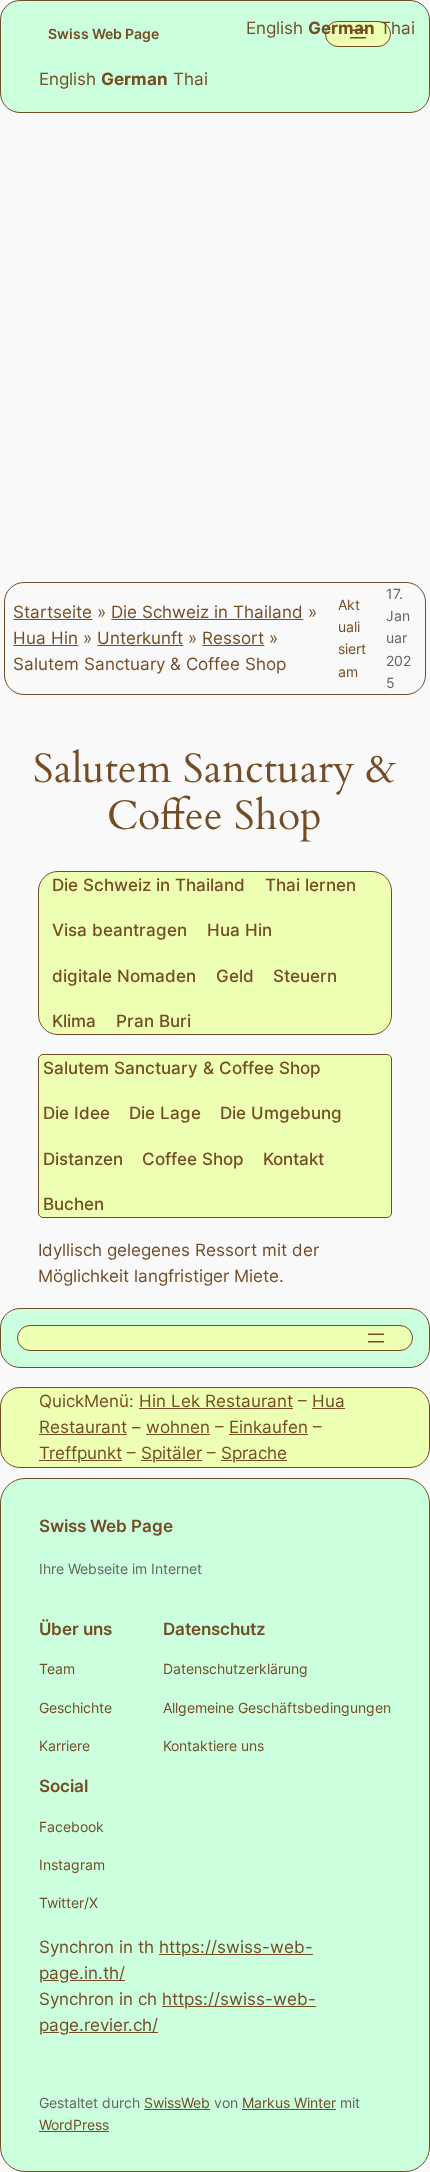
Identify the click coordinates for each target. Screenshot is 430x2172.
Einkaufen (268, 1427)
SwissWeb (177, 2102)
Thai (190, 79)
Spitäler (171, 1453)
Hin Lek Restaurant (216, 1401)
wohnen (178, 1427)
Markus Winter (289, 2102)
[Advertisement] (215, 347)
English (67, 79)
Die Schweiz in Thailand (207, 612)
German (134, 79)
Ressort (233, 638)
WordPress (74, 2124)
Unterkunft (140, 638)
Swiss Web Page (103, 33)
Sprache (254, 1453)
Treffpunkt (80, 1453)
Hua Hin (45, 638)
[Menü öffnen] (376, 1338)
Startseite (52, 612)
